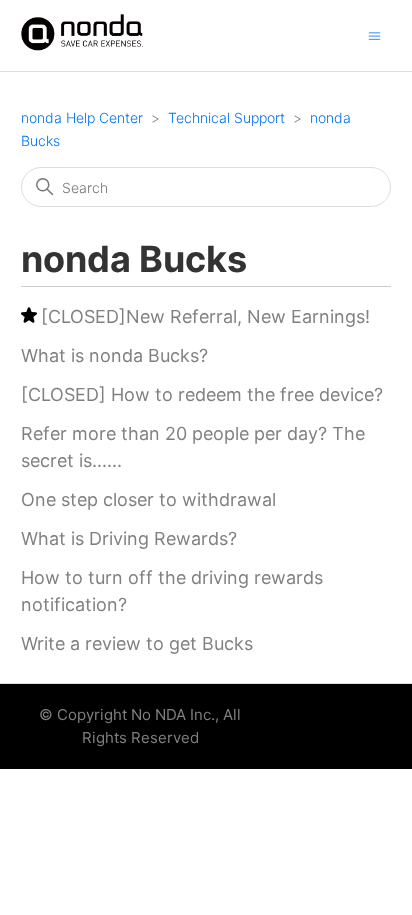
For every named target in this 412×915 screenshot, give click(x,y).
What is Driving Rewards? (129, 538)
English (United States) (314, 721)
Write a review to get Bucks (137, 643)
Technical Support (226, 117)
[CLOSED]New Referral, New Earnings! (205, 316)
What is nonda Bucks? (114, 355)
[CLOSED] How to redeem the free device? (202, 394)
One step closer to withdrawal (148, 499)
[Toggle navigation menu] (374, 34)
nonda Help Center (82, 117)
